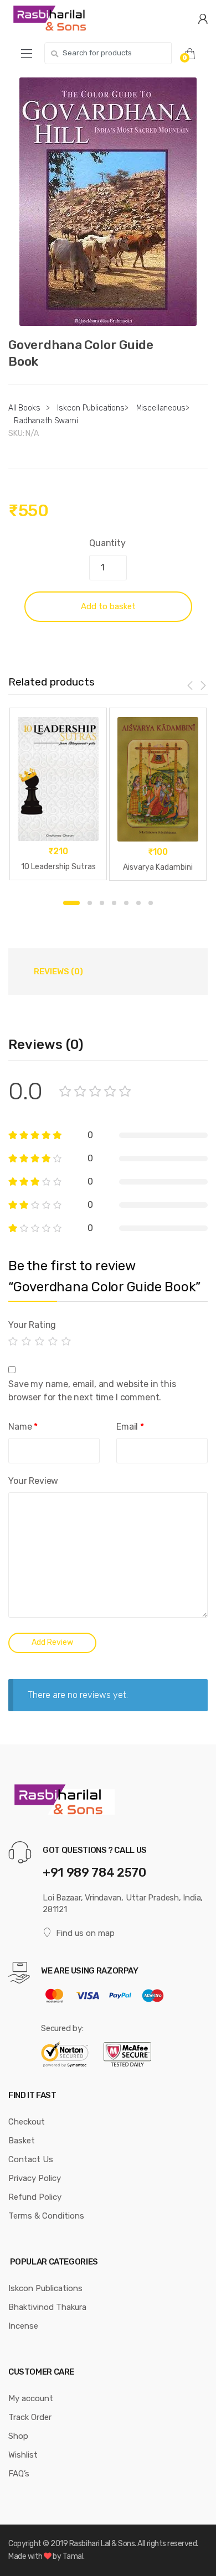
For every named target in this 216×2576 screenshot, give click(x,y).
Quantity (107, 543)
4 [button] (114, 903)
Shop (18, 2436)
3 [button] (102, 903)
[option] (108, 202)
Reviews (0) (58, 972)
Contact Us (31, 2159)
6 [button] (138, 903)
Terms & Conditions (46, 2216)
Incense (23, 2326)
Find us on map (85, 1933)
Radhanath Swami (46, 421)
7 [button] (151, 903)
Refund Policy (35, 2197)
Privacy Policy (35, 2178)
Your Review (33, 1481)
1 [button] (71, 903)
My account (31, 2398)
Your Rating (32, 1325)
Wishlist (23, 2455)
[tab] (58, 972)
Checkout (27, 2122)
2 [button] (90, 903)
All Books (24, 408)
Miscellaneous (161, 408)
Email (130, 1427)
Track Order (30, 2417)
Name (23, 1427)
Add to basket (108, 606)
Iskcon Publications (91, 408)
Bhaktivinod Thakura (47, 2307)
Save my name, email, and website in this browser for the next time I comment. (92, 1391)
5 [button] (126, 903)
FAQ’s (19, 2474)
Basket (22, 2141)
